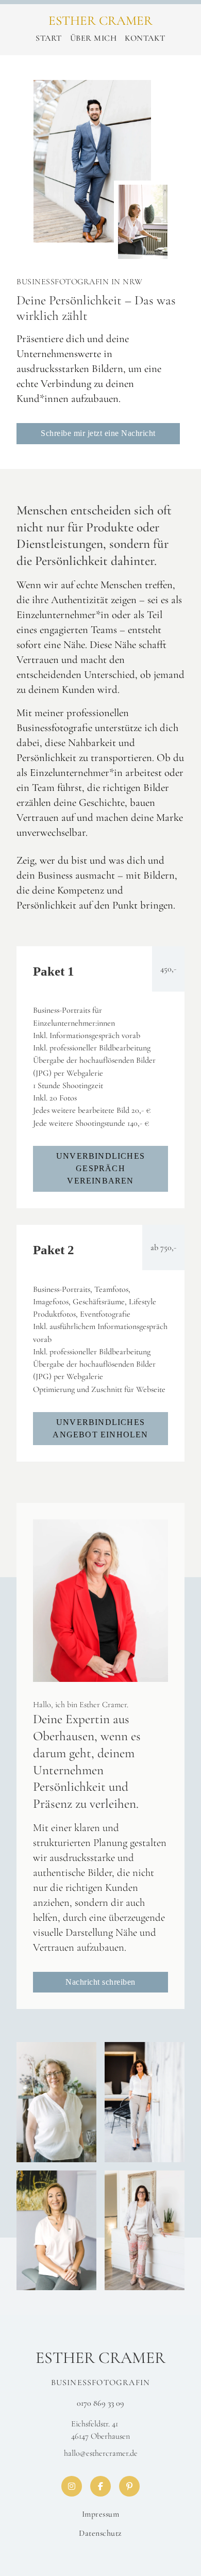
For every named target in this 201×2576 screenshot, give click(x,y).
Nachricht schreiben (100, 1982)
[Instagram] (72, 2486)
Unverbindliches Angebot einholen (100, 1428)
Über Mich (94, 38)
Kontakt (145, 38)
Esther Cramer (100, 21)
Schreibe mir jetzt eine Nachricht (98, 433)
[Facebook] (100, 2486)
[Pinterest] (129, 2486)
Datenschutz (100, 2533)
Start (49, 38)
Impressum (101, 2514)
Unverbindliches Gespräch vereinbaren (100, 1169)
